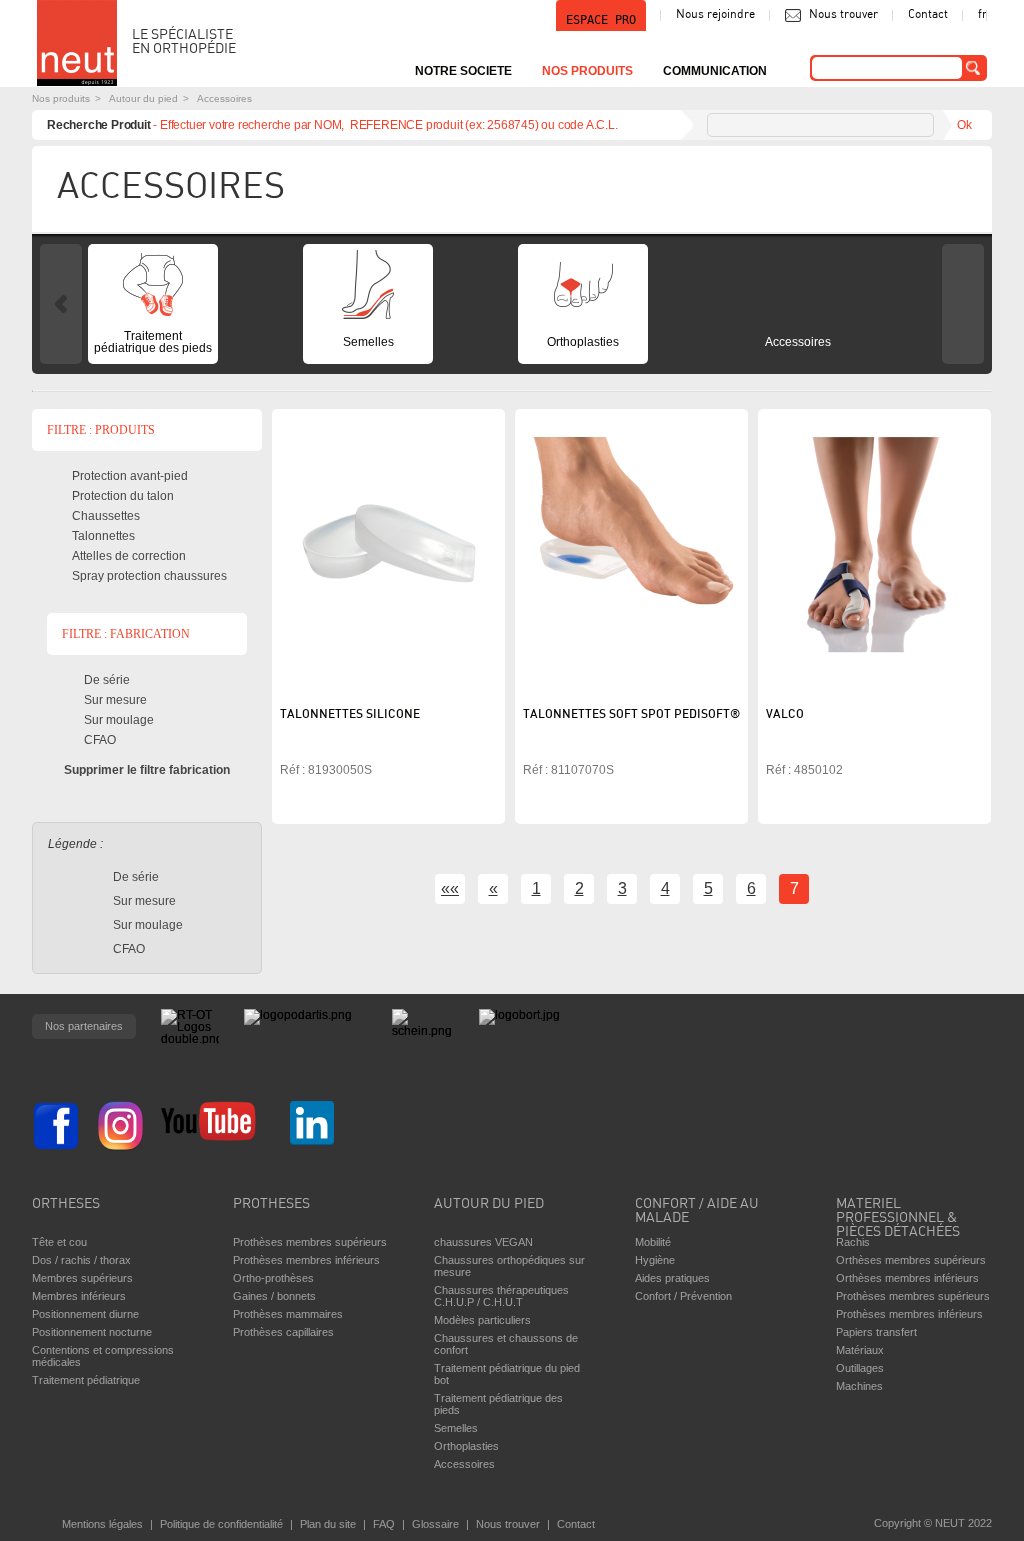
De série (107, 680)
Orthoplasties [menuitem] (583, 342)
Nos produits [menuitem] (587, 71)
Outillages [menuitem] (860, 1368)
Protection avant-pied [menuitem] (130, 476)
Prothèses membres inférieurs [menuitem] (306, 1260)
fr (982, 15)
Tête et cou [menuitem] (59, 1242)
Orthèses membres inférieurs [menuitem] (907, 1278)
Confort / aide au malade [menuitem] (697, 1211)
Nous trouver (843, 15)
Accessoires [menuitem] (798, 342)
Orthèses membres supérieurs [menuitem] (911, 1260)
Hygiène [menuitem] (655, 1260)
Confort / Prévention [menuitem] (683, 1296)
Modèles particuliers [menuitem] (482, 1320)
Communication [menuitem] (715, 71)
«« (450, 888)
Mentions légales (102, 1524)
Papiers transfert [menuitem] (876, 1332)
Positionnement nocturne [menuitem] (92, 1332)
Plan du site (328, 1524)
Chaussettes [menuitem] (106, 516)
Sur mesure (115, 700)
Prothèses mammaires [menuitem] (288, 1314)
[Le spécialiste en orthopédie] (77, 43)
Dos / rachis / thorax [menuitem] (81, 1260)
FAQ (384, 1524)
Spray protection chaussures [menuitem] (149, 576)
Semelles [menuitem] (368, 342)
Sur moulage (119, 720)
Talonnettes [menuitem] (103, 536)
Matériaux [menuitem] (860, 1350)
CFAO (100, 740)
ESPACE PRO (601, 20)
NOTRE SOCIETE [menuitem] (463, 71)
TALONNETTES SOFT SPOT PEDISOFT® (631, 715)
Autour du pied (143, 98)
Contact (928, 15)
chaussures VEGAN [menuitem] (483, 1242)
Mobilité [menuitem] (653, 1242)
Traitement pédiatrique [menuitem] (86, 1380)
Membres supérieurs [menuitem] (82, 1278)
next (963, 304)
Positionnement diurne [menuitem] (85, 1314)
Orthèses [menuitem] (66, 1204)
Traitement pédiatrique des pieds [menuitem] (153, 342)
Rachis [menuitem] (853, 1242)
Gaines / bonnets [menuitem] (274, 1296)
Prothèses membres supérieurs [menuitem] (310, 1242)
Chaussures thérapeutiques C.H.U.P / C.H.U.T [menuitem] (501, 1296)
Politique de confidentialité (221, 1524)
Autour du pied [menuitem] (489, 1204)
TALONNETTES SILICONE (350, 715)
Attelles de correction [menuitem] (129, 556)
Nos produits (61, 98)
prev (61, 304)
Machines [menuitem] (859, 1386)
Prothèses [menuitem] (271, 1204)
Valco (785, 715)
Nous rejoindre (715, 15)
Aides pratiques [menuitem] (672, 1278)
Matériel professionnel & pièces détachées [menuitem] (898, 1213)
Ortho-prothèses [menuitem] (273, 1278)
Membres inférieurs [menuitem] (79, 1296)
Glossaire (435, 1524)
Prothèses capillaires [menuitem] (283, 1332)
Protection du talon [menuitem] (123, 496)
